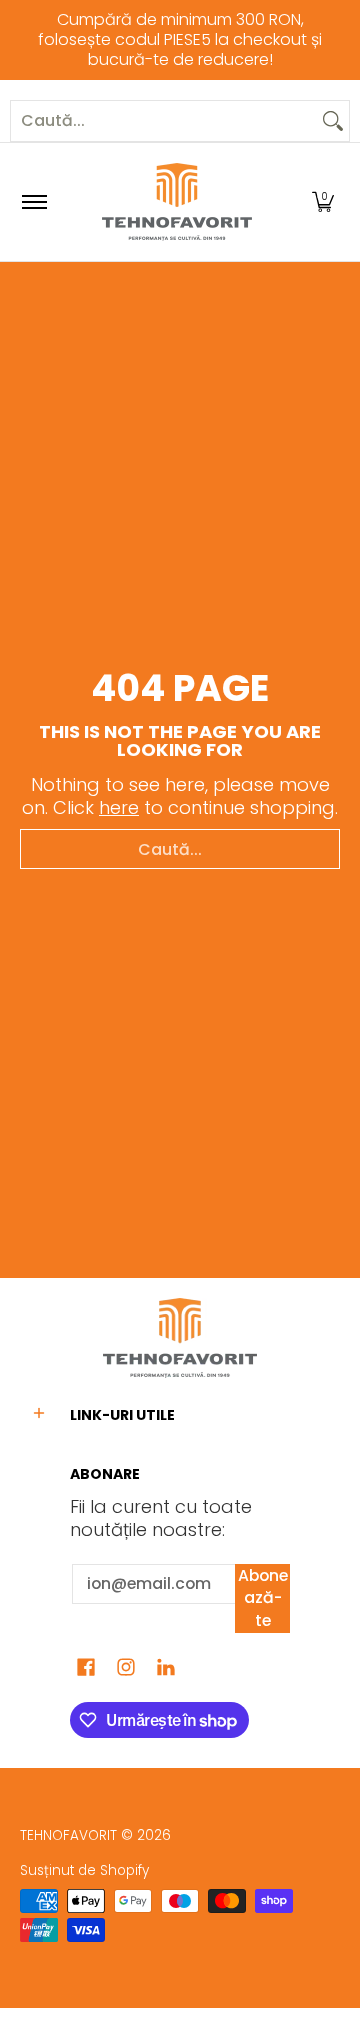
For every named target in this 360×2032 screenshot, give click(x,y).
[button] (323, 202)
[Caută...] (333, 121)
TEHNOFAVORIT (68, 1835)
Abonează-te (263, 1598)
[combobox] (164, 121)
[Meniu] (33, 202)
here (119, 807)
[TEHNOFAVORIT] (177, 202)
